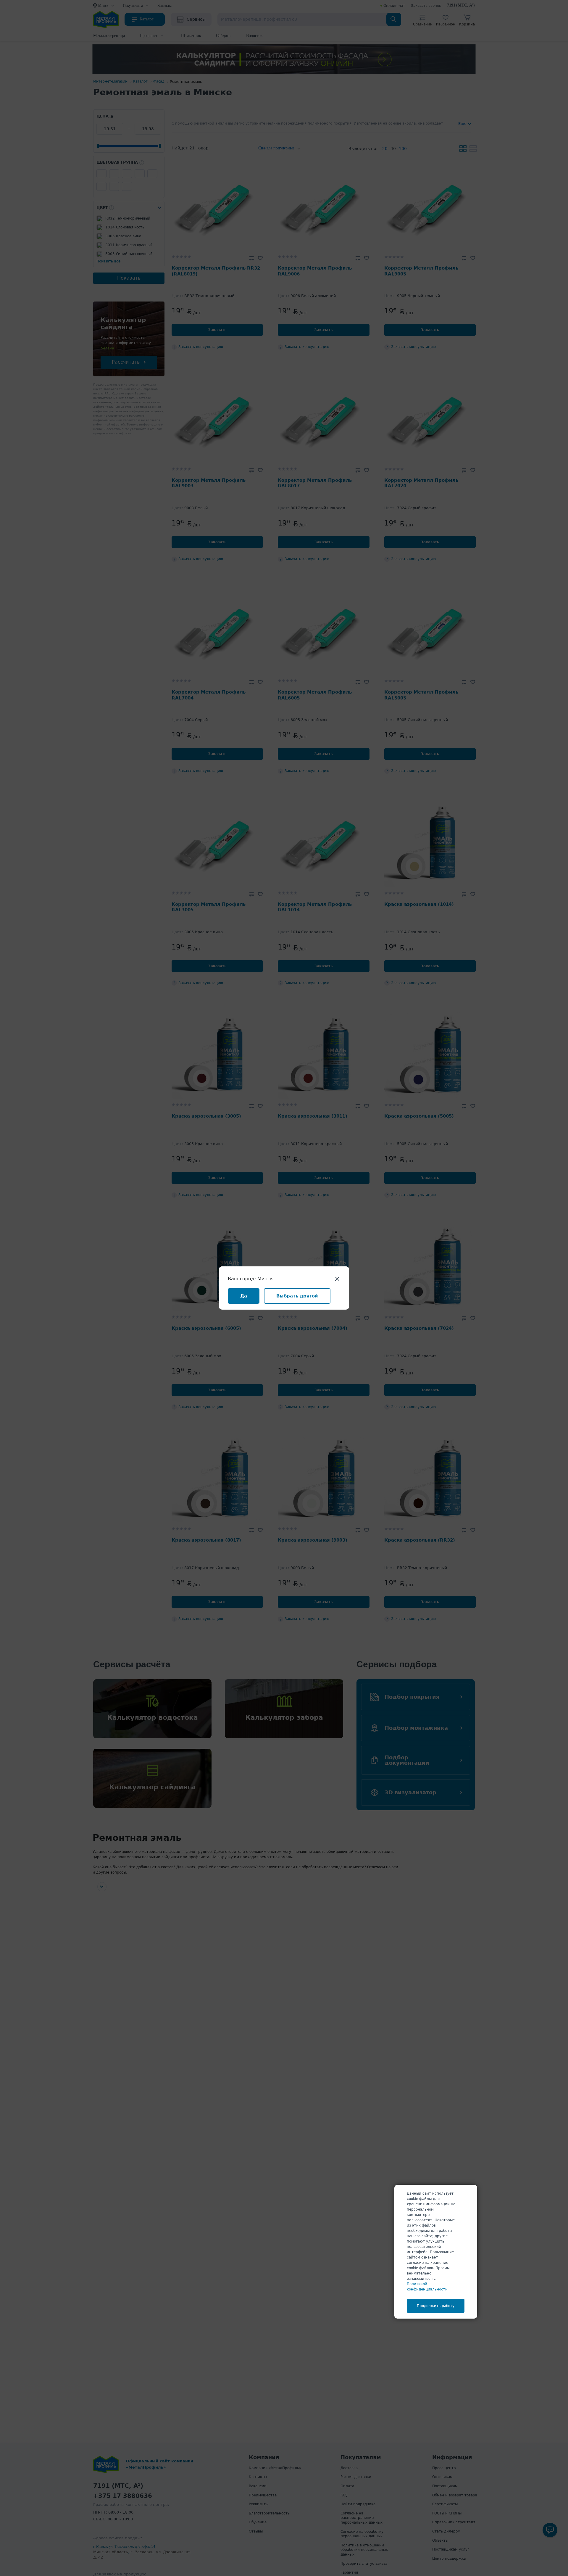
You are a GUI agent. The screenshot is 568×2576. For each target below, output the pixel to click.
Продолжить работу (436, 2306)
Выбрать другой (297, 1296)
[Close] (337, 1278)
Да (244, 1296)
